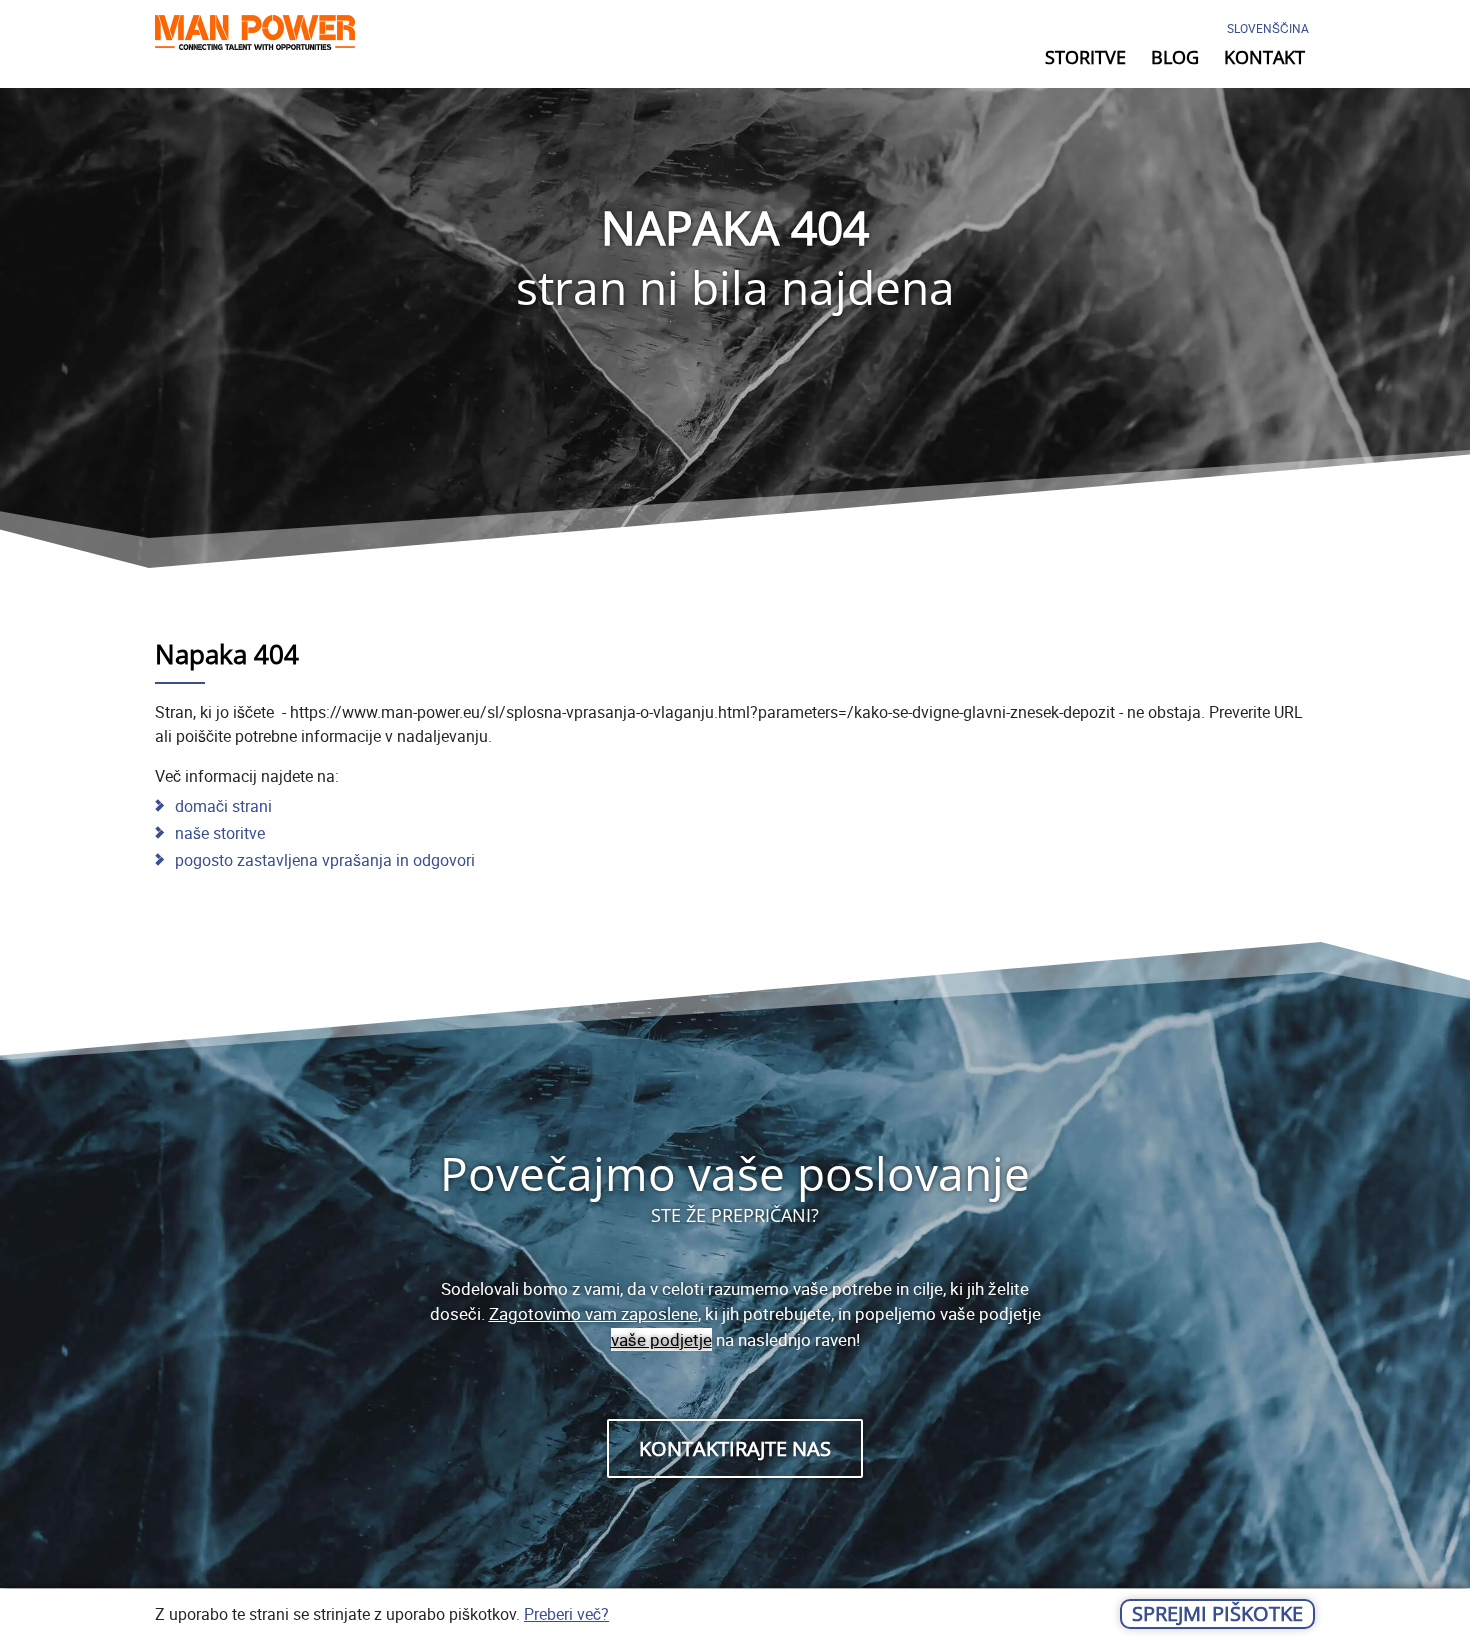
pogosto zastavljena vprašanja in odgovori (325, 860)
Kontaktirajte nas (735, 1448)
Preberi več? (566, 1614)
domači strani (223, 806)
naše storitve (220, 833)
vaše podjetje (661, 1339)
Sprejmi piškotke (1217, 1613)
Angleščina (1258, 83)
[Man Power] (255, 36)
